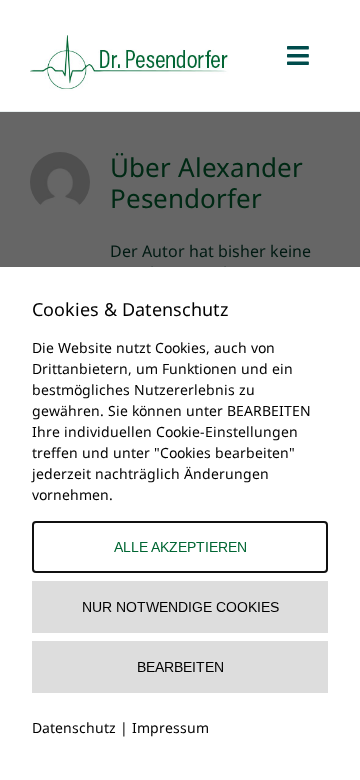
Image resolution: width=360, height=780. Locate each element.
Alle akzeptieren (180, 547)
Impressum (170, 727)
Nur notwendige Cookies (180, 607)
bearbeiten (180, 667)
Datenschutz (74, 727)
